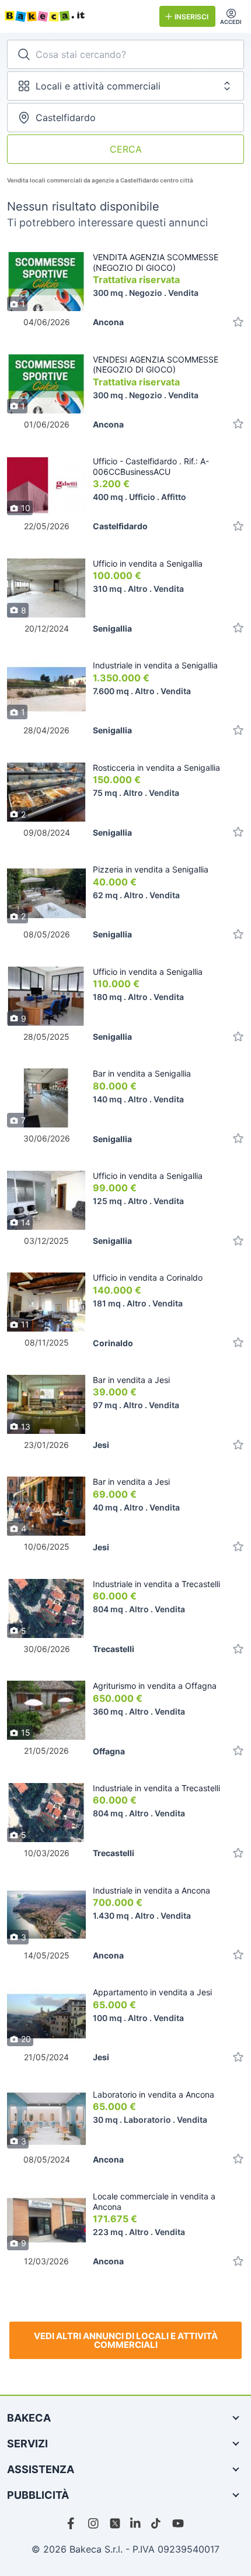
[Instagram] (94, 2523)
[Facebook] (73, 2523)
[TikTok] (157, 2523)
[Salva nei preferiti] (238, 322)
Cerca (126, 149)
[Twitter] (115, 2523)
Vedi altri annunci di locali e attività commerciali (126, 2340)
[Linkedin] (136, 2523)
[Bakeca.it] (77, 16)
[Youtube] (178, 2523)
